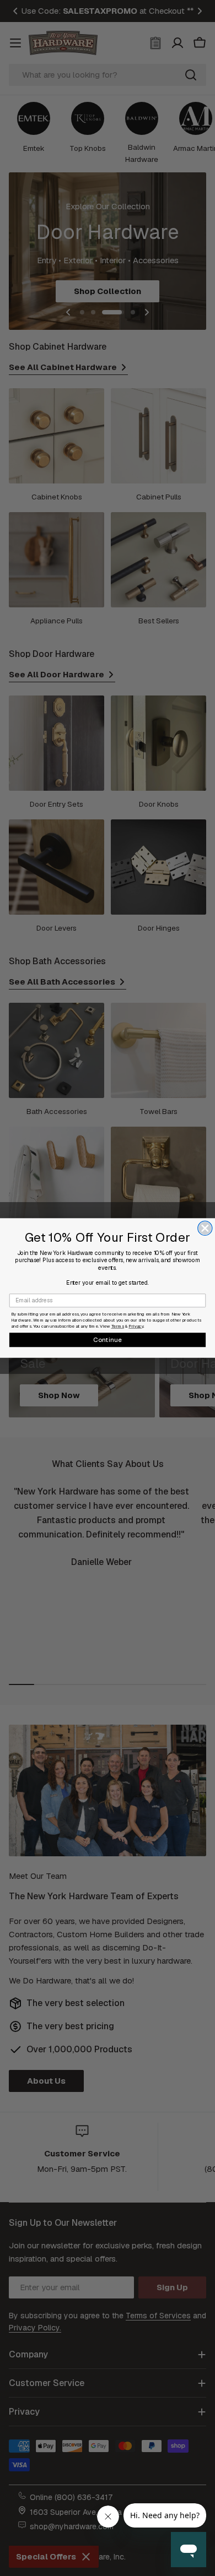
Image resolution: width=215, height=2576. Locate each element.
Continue (108, 1339)
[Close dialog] (205, 1228)
